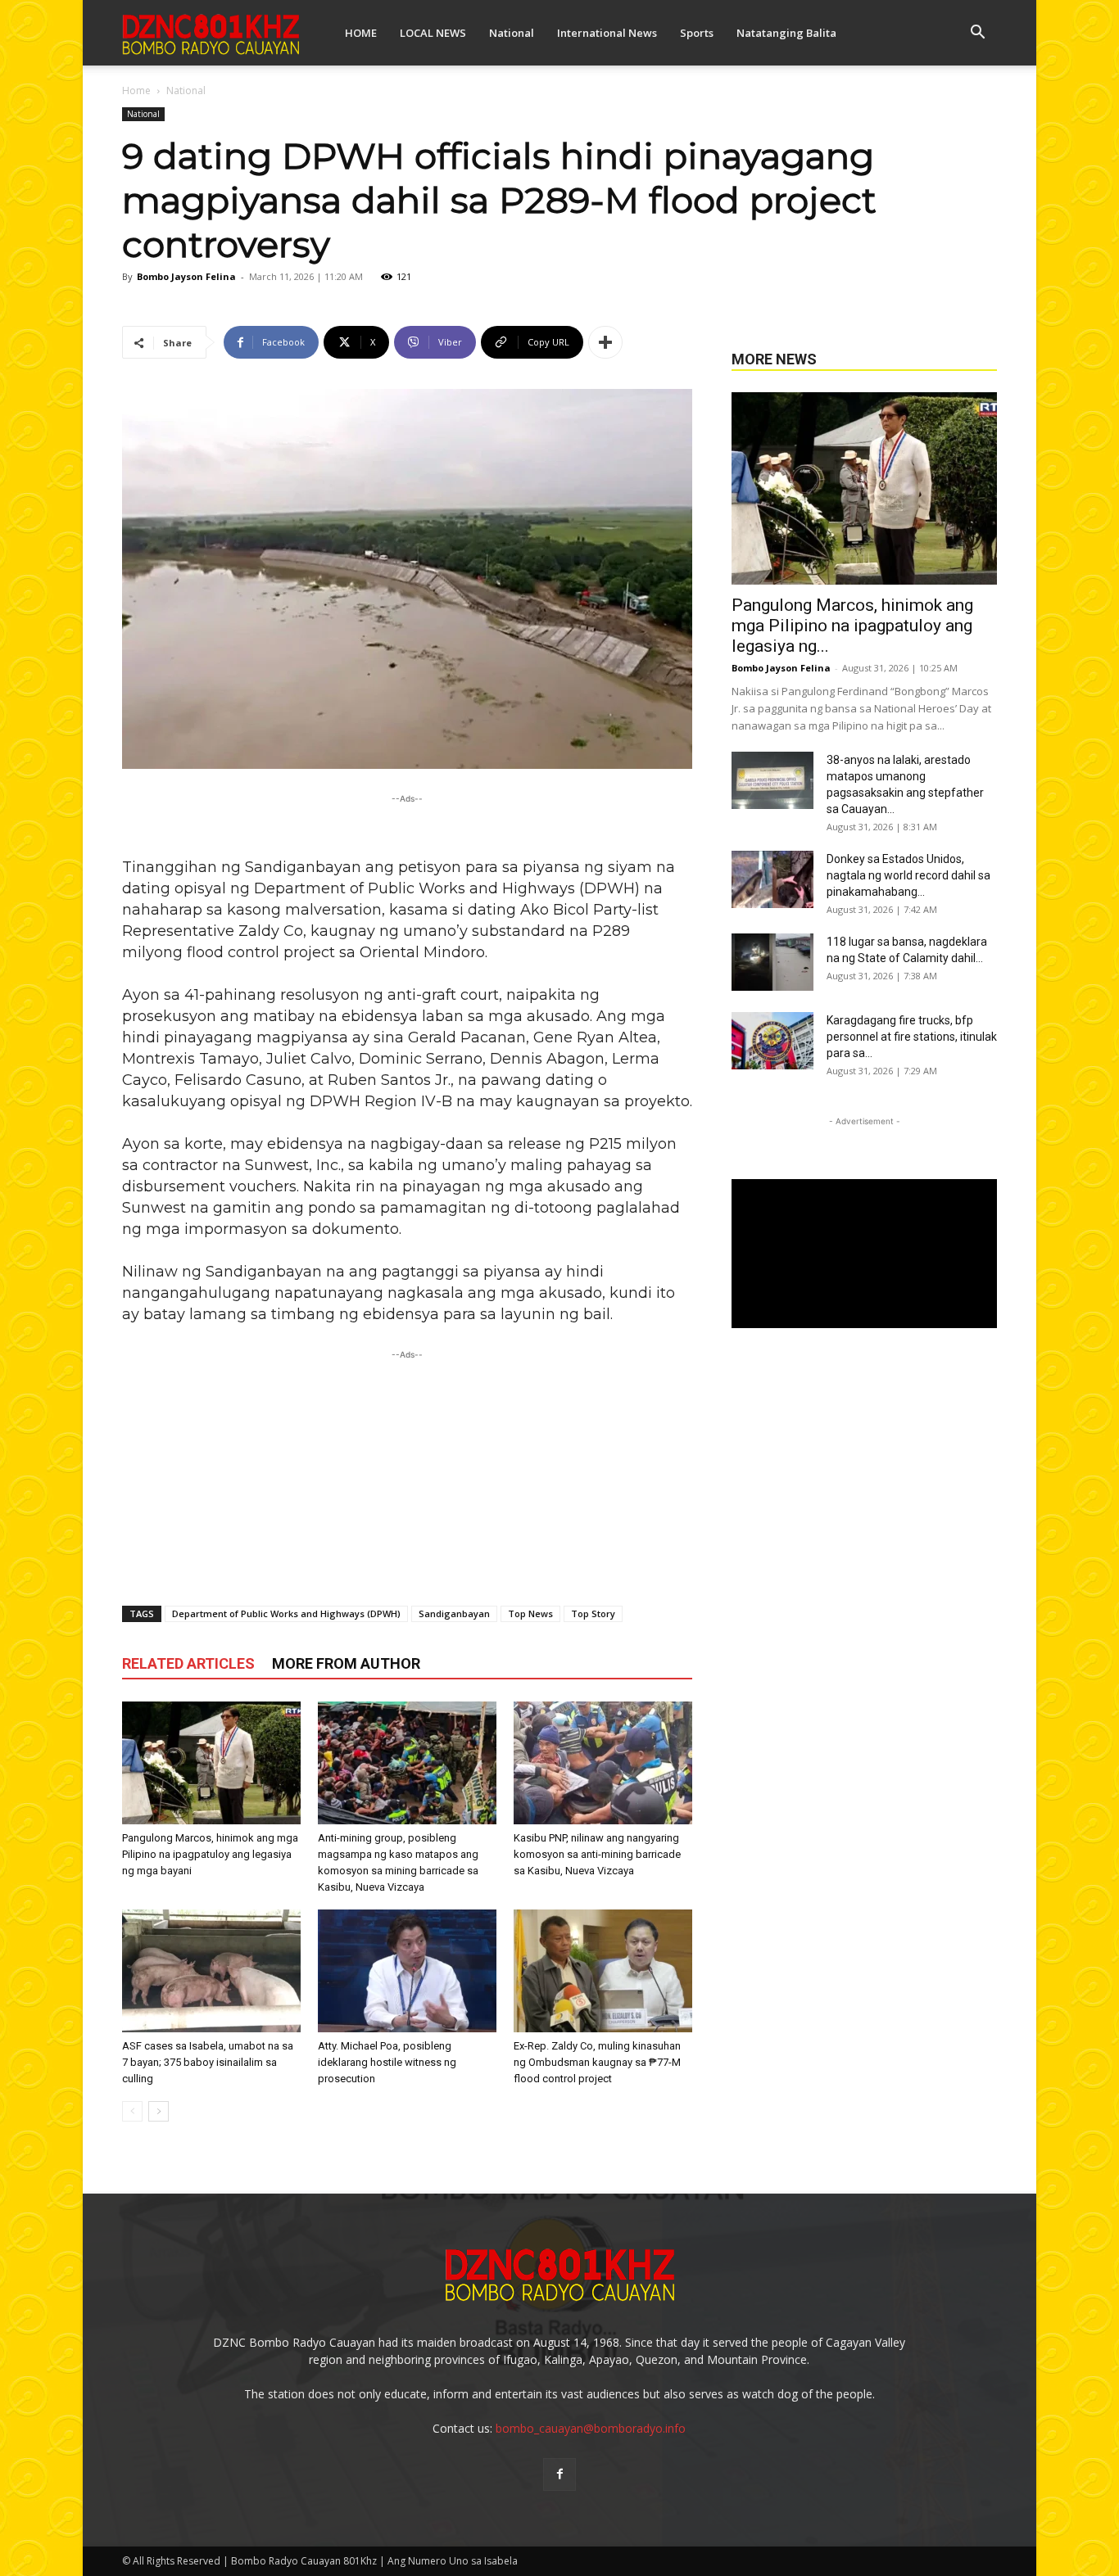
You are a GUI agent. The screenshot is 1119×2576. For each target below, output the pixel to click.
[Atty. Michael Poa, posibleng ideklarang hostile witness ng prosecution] (407, 1971)
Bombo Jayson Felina (186, 276)
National (512, 33)
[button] (977, 34)
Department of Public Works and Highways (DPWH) (286, 1613)
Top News (530, 1613)
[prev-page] (132, 2111)
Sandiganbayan (454, 1613)
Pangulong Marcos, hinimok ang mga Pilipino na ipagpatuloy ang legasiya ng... (852, 626)
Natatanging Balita (786, 33)
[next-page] (159, 2111)
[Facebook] (559, 2474)
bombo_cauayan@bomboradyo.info (591, 2428)
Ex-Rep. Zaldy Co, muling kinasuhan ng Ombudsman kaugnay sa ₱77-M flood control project (597, 2062)
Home (136, 90)
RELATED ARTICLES (188, 1663)
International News (607, 33)
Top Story (593, 1613)
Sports (697, 33)
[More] (605, 342)
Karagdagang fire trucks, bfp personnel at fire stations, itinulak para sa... (912, 1037)
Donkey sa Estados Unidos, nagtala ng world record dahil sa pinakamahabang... (908, 875)
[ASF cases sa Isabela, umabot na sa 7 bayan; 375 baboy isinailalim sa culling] (211, 1971)
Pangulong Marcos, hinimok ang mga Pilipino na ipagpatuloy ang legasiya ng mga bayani (210, 1854)
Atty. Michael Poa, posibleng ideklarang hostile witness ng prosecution (387, 2062)
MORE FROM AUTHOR (346, 1663)
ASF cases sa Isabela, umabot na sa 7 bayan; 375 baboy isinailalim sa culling (208, 2062)
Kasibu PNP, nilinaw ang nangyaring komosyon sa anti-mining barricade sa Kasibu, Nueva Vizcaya (597, 1854)
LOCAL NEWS (433, 33)
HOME (361, 33)
